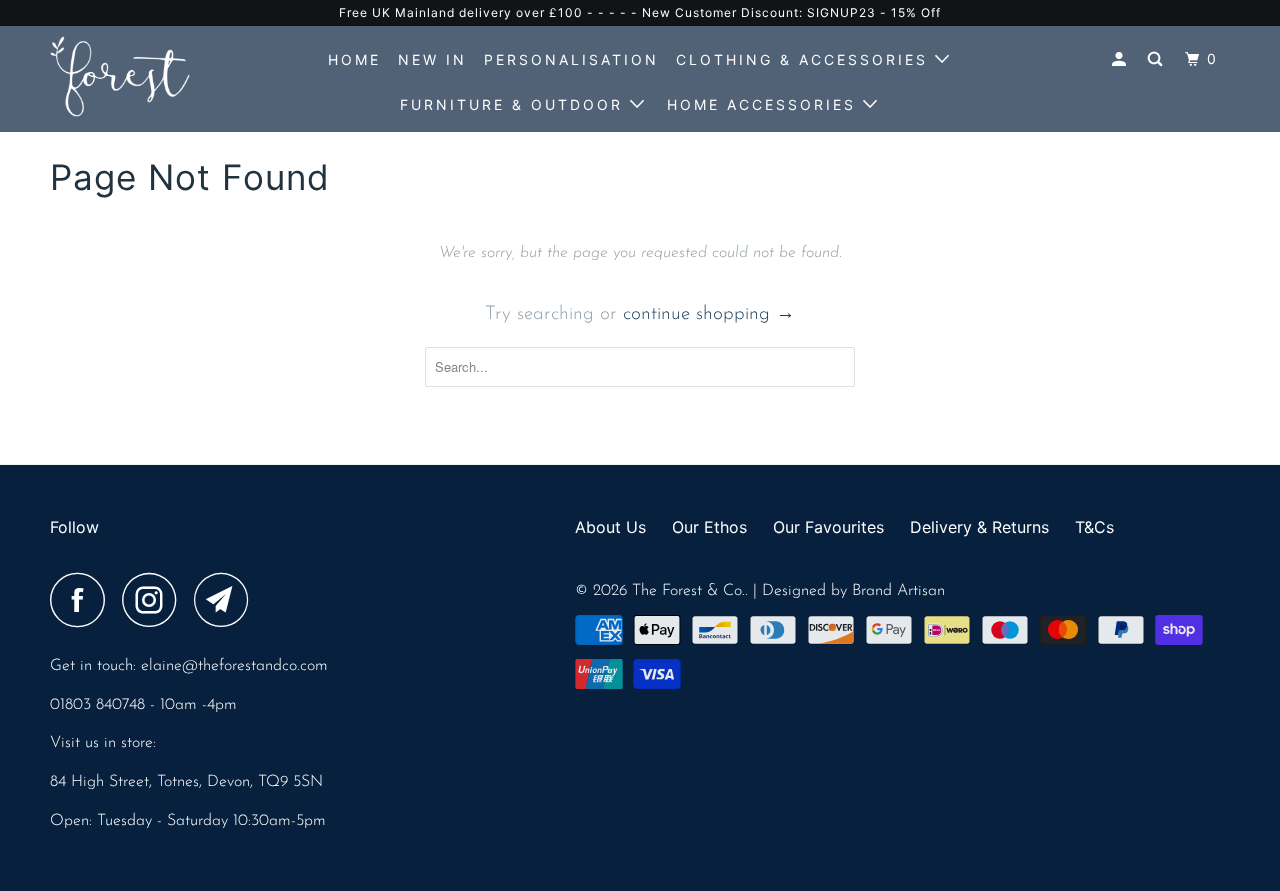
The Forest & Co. (688, 591)
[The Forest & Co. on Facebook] (83, 600)
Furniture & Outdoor (515, 104)
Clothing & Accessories (805, 59)
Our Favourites (828, 527)
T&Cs (1094, 527)
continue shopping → (709, 314)
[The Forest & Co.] (152, 76)
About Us (610, 527)
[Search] (1158, 59)
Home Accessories (765, 104)
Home (354, 59)
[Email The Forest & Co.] (227, 600)
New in (432, 59)
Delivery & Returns (979, 527)
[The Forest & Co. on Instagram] (155, 600)
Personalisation (571, 59)
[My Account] (1122, 59)
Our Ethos (709, 527)
